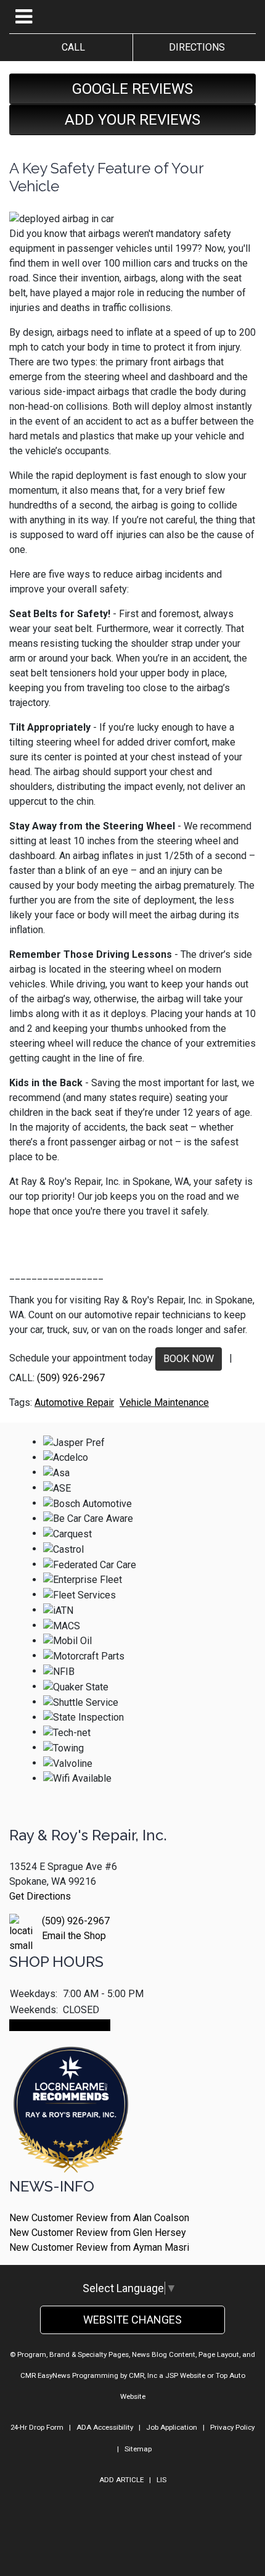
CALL (71, 47)
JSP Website (185, 2375)
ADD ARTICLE (121, 2480)
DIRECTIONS (194, 47)
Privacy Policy (232, 2427)
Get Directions (40, 1896)
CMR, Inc (143, 2375)
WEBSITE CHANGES (132, 2320)
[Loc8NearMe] (71, 2076)
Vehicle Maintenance (164, 1402)
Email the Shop (74, 1936)
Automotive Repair (74, 1402)
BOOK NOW (189, 1359)
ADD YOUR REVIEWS (132, 120)
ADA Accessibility (105, 2427)
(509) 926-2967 (71, 1378)
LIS (161, 2480)
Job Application (172, 2427)
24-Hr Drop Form (37, 2427)
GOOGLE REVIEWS (132, 89)
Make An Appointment (60, 2025)
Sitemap (138, 2449)
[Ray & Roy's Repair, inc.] (71, 2144)
